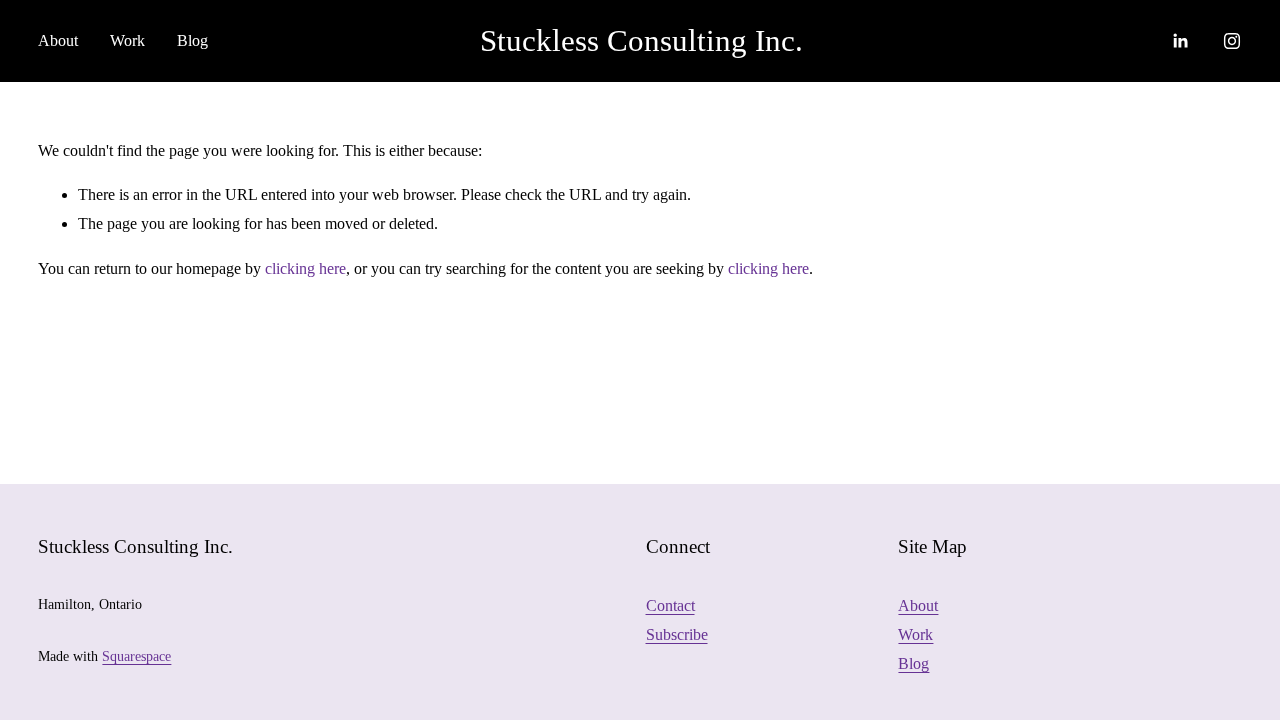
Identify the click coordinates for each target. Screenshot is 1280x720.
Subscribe (677, 634)
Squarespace (136, 656)
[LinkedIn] (1180, 41)
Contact (670, 605)
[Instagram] (1232, 41)
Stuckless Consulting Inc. (641, 40)
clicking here (305, 268)
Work (915, 634)
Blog (192, 40)
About (918, 605)
